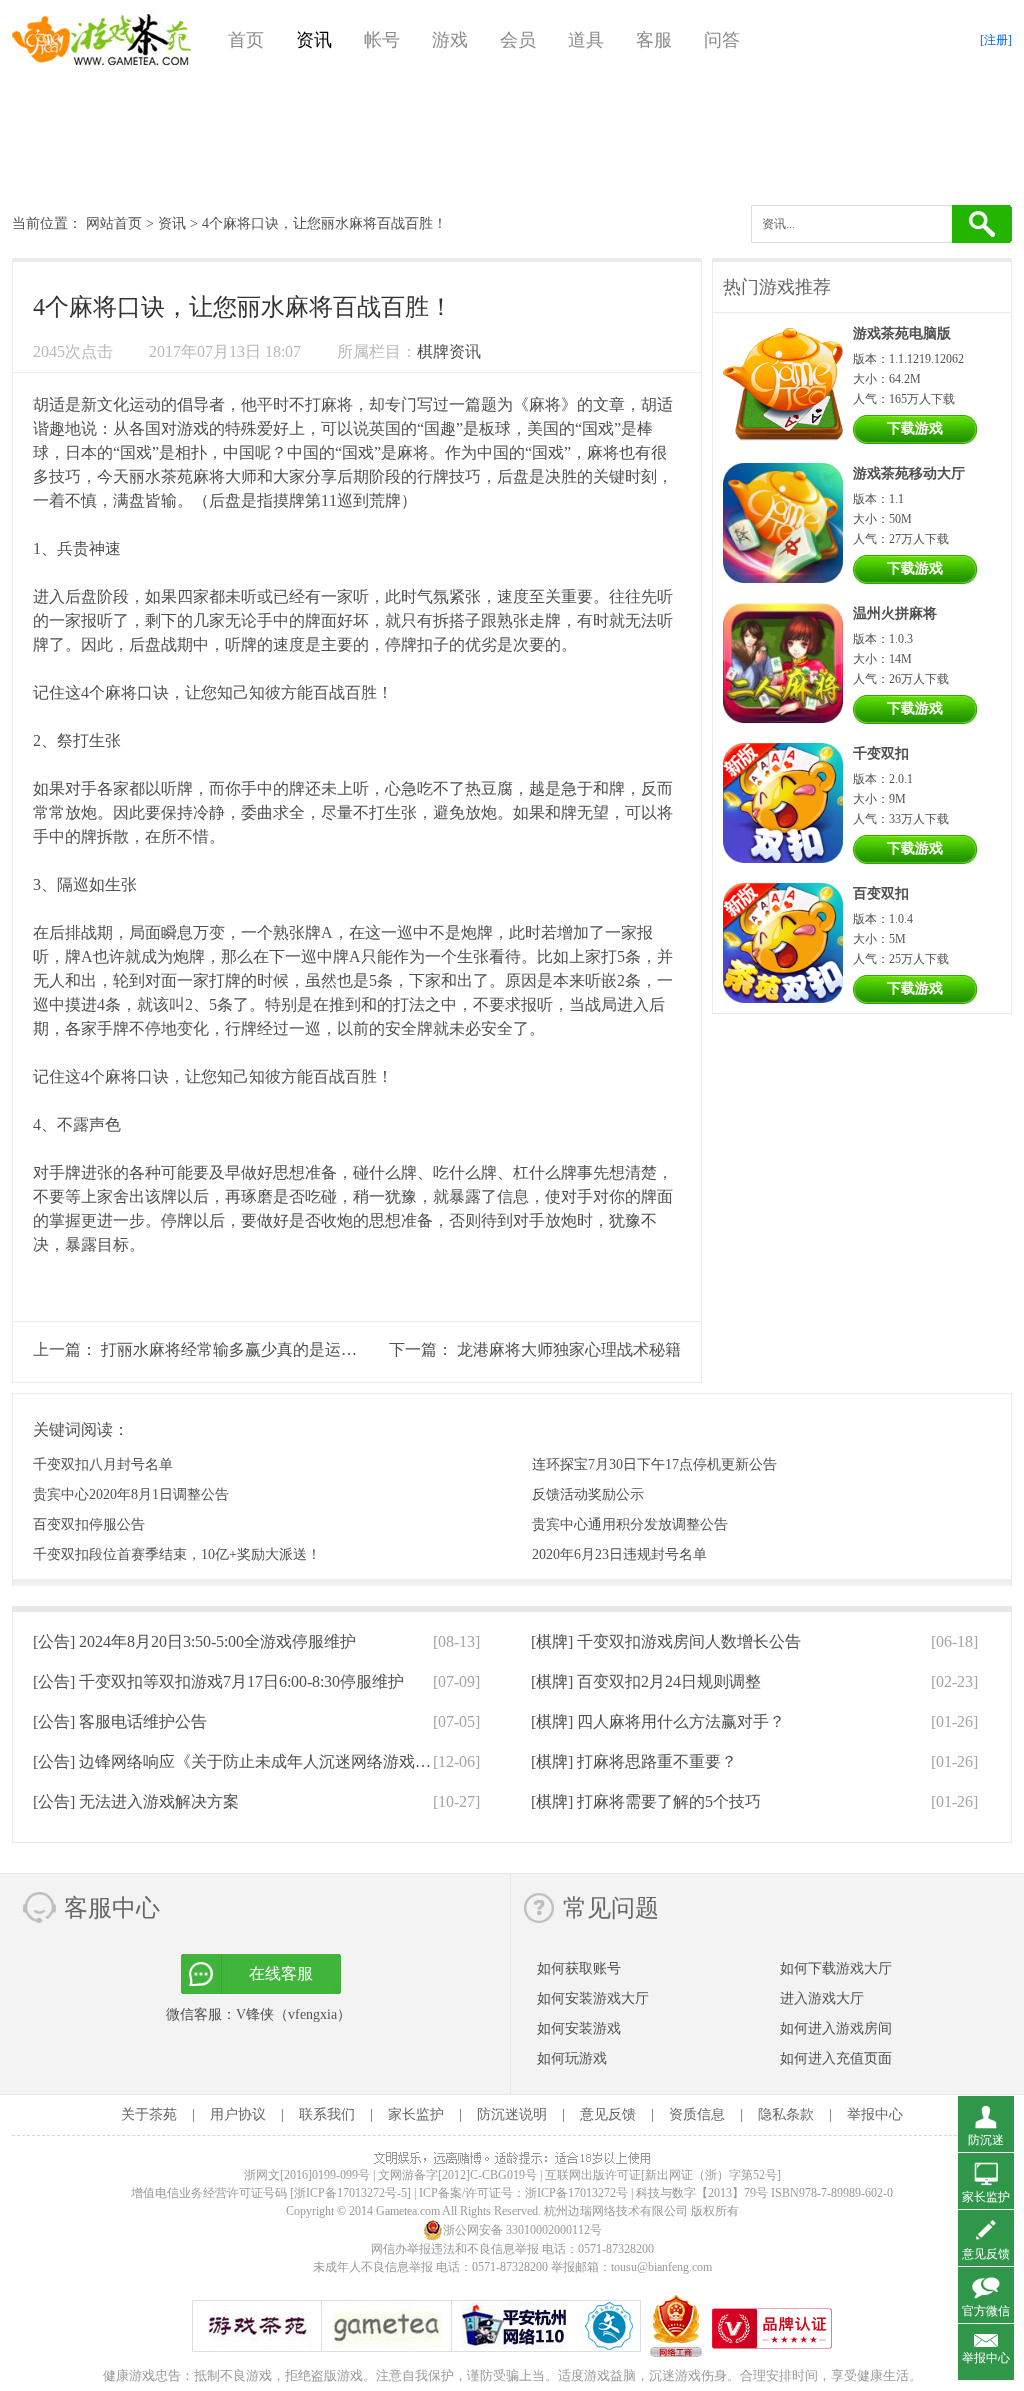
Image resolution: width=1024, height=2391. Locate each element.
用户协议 (238, 2114)
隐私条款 (786, 2114)
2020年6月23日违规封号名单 (619, 1554)
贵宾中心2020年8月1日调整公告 (131, 1494)
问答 (722, 40)
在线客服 (281, 1973)
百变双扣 (881, 893)
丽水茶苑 (161, 476)
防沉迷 (986, 2140)
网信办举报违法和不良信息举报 (455, 2249)
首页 (246, 40)
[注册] (996, 40)
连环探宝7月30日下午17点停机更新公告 (654, 1464)
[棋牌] (666, 1641)
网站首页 (114, 223)
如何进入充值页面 (836, 2058)
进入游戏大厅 (822, 1998)
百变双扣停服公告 (89, 1524)
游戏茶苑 (102, 40)
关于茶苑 (149, 2114)
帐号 (382, 40)
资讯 (314, 40)
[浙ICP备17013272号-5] (350, 2193)
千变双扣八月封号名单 (103, 1464)
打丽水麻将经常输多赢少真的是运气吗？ (245, 1349)
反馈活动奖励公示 (588, 1494)
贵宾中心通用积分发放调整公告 (630, 1524)
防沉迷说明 (512, 2114)
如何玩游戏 (572, 2058)
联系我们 (327, 2114)
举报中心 (875, 2114)
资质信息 (697, 2114)
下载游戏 (915, 428)
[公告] (194, 1641)
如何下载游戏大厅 (836, 1968)
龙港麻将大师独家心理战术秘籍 (569, 1349)
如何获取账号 (579, 1968)
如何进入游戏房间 (836, 2028)
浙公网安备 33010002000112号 (522, 2230)
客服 (654, 40)
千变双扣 (881, 753)
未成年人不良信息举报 (374, 2267)
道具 (586, 40)
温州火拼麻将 (895, 613)
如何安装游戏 (579, 2028)
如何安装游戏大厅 (593, 1998)
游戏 (450, 40)
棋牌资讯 (449, 351)
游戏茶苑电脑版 (902, 333)
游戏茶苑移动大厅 (909, 473)
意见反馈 (608, 2114)
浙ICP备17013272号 (576, 2193)
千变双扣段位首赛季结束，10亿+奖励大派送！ (177, 1554)
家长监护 (416, 2114)
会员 (518, 40)
